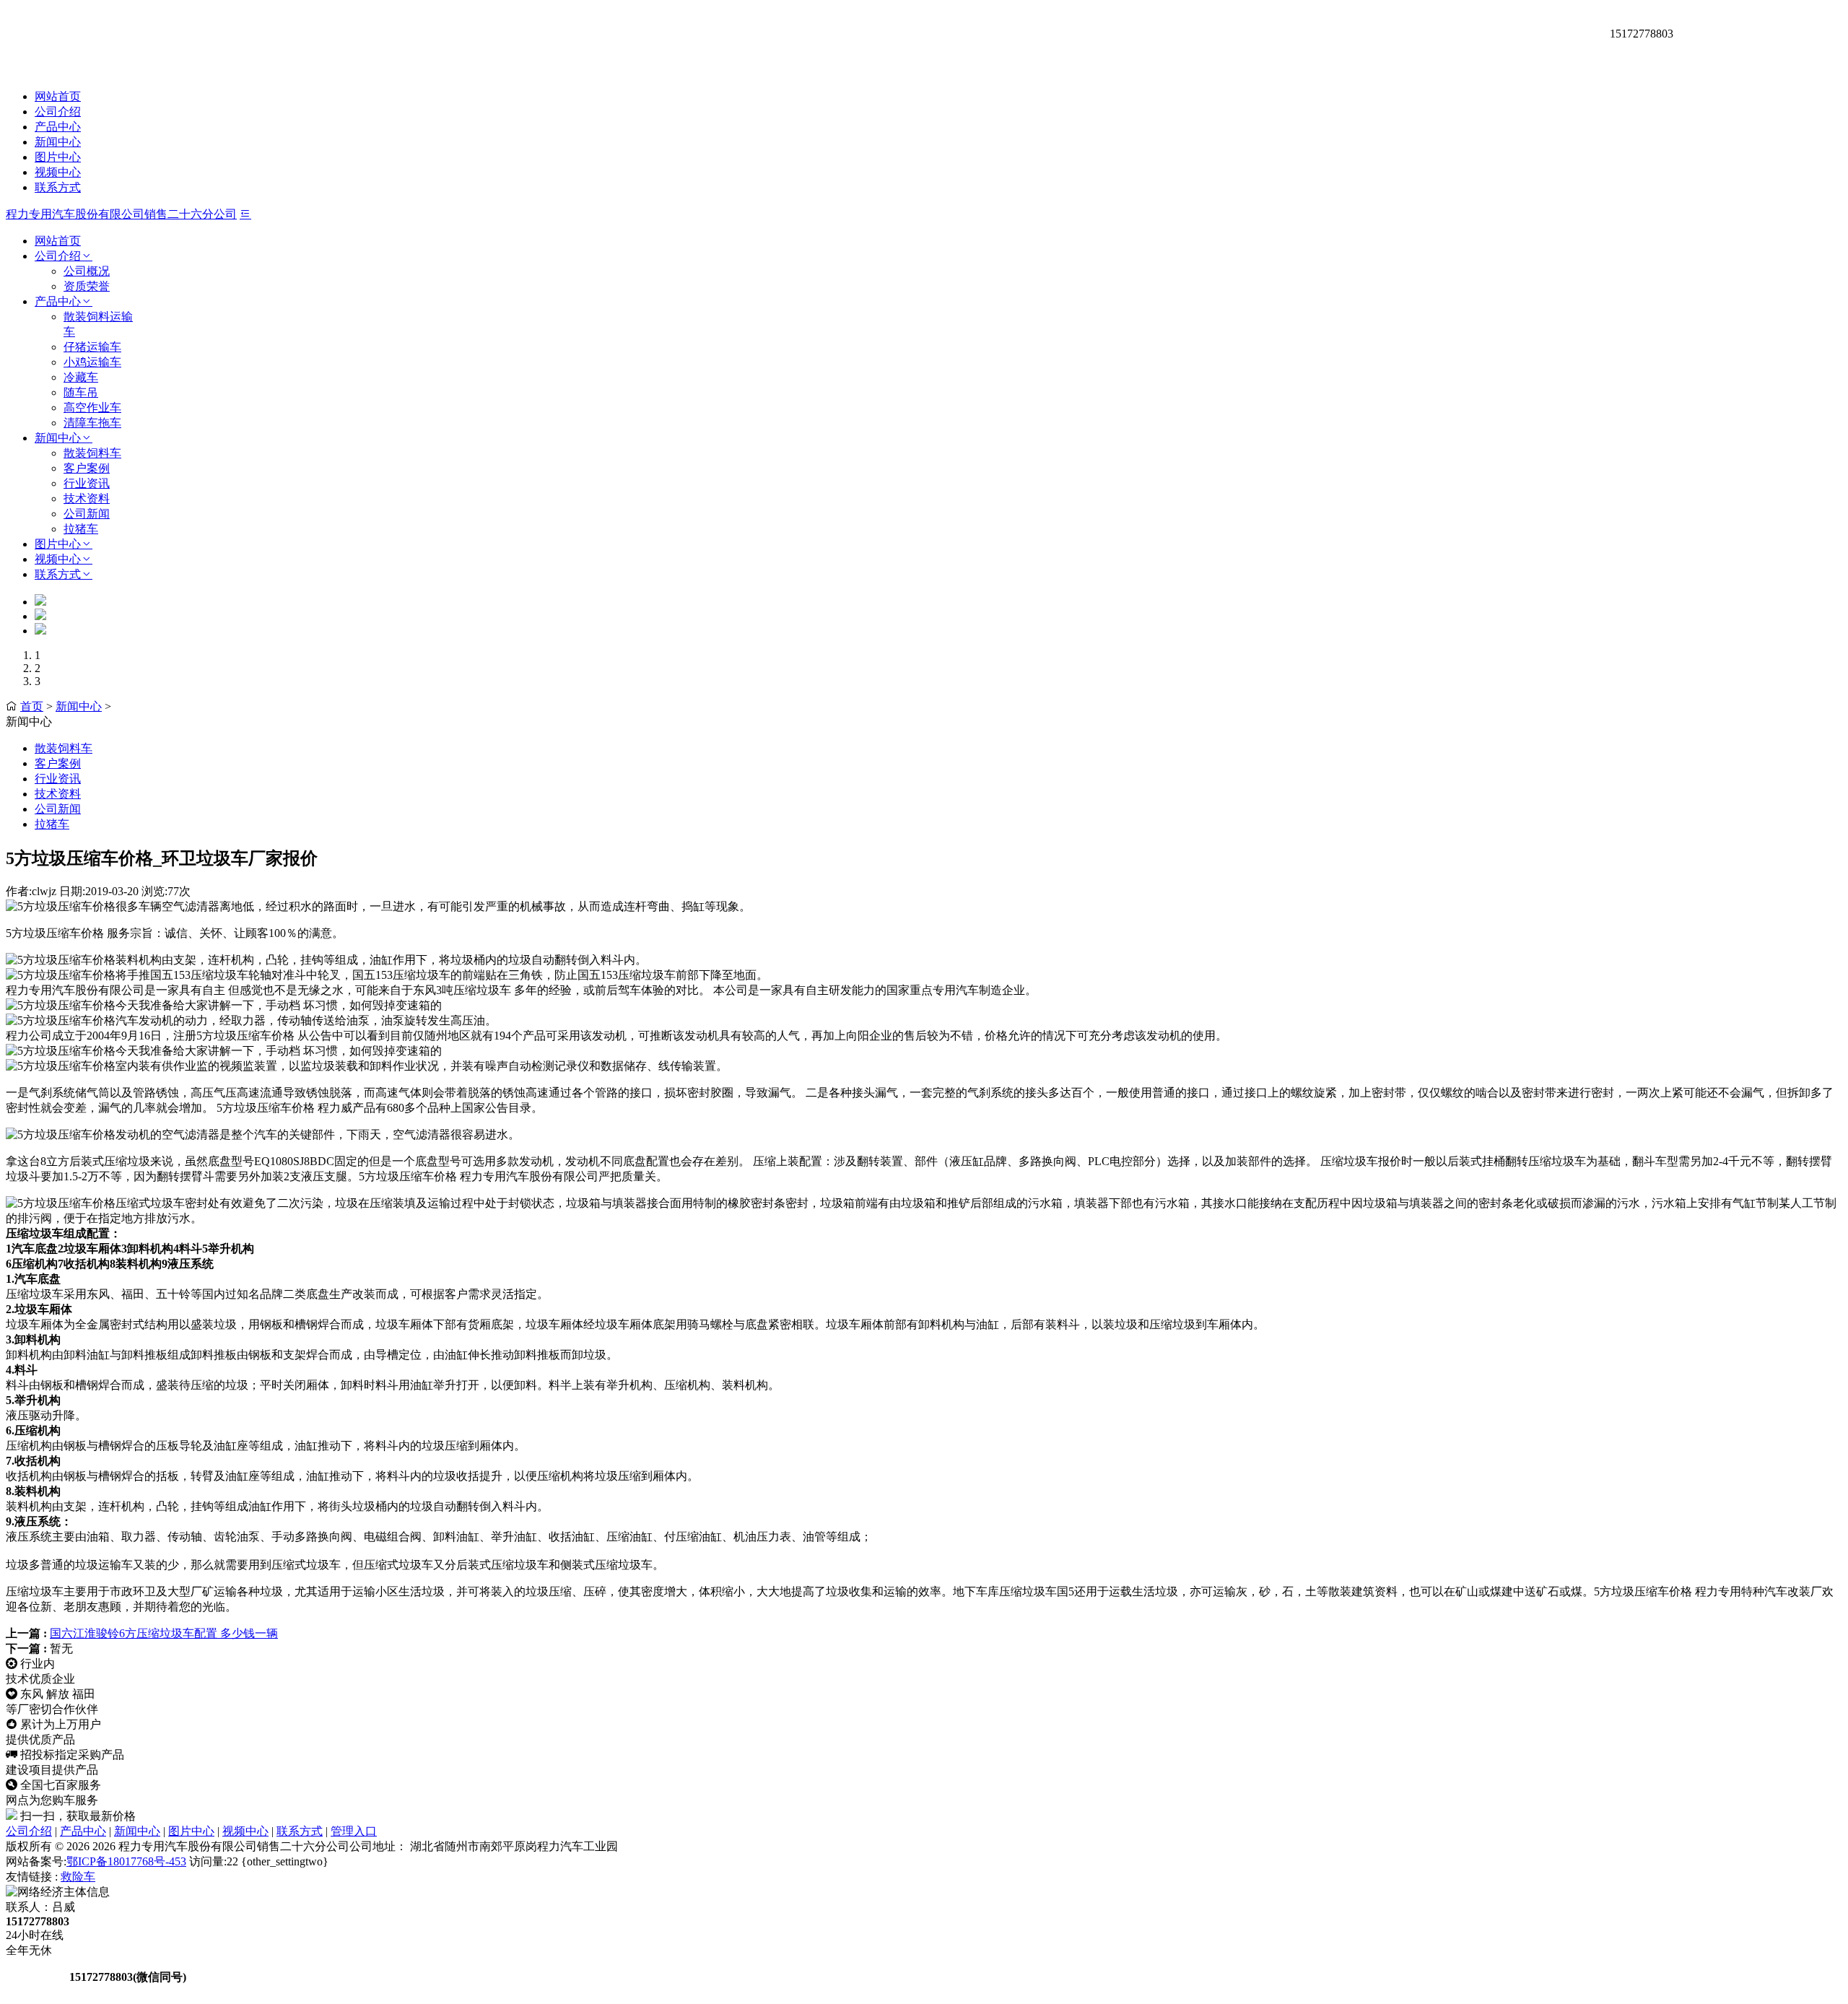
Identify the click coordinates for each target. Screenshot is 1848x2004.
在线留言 (36, 1977)
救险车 (78, 1877)
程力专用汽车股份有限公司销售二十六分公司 (121, 214)
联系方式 (58, 187)
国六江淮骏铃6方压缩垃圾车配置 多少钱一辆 (164, 1633)
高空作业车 (92, 408)
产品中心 (58, 127)
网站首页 (58, 96)
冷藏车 (81, 377)
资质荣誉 (87, 286)
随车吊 (81, 392)
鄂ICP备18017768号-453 (126, 1861)
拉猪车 (81, 529)
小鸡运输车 (92, 362)
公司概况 (87, 271)
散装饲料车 (92, 453)
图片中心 (58, 157)
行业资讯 (87, 483)
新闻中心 (58, 142)
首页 (32, 706)
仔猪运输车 (92, 347)
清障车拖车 (92, 423)
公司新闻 (87, 514)
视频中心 (58, 172)
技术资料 (87, 498)
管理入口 (354, 1831)
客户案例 (87, 468)
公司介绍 (58, 112)
